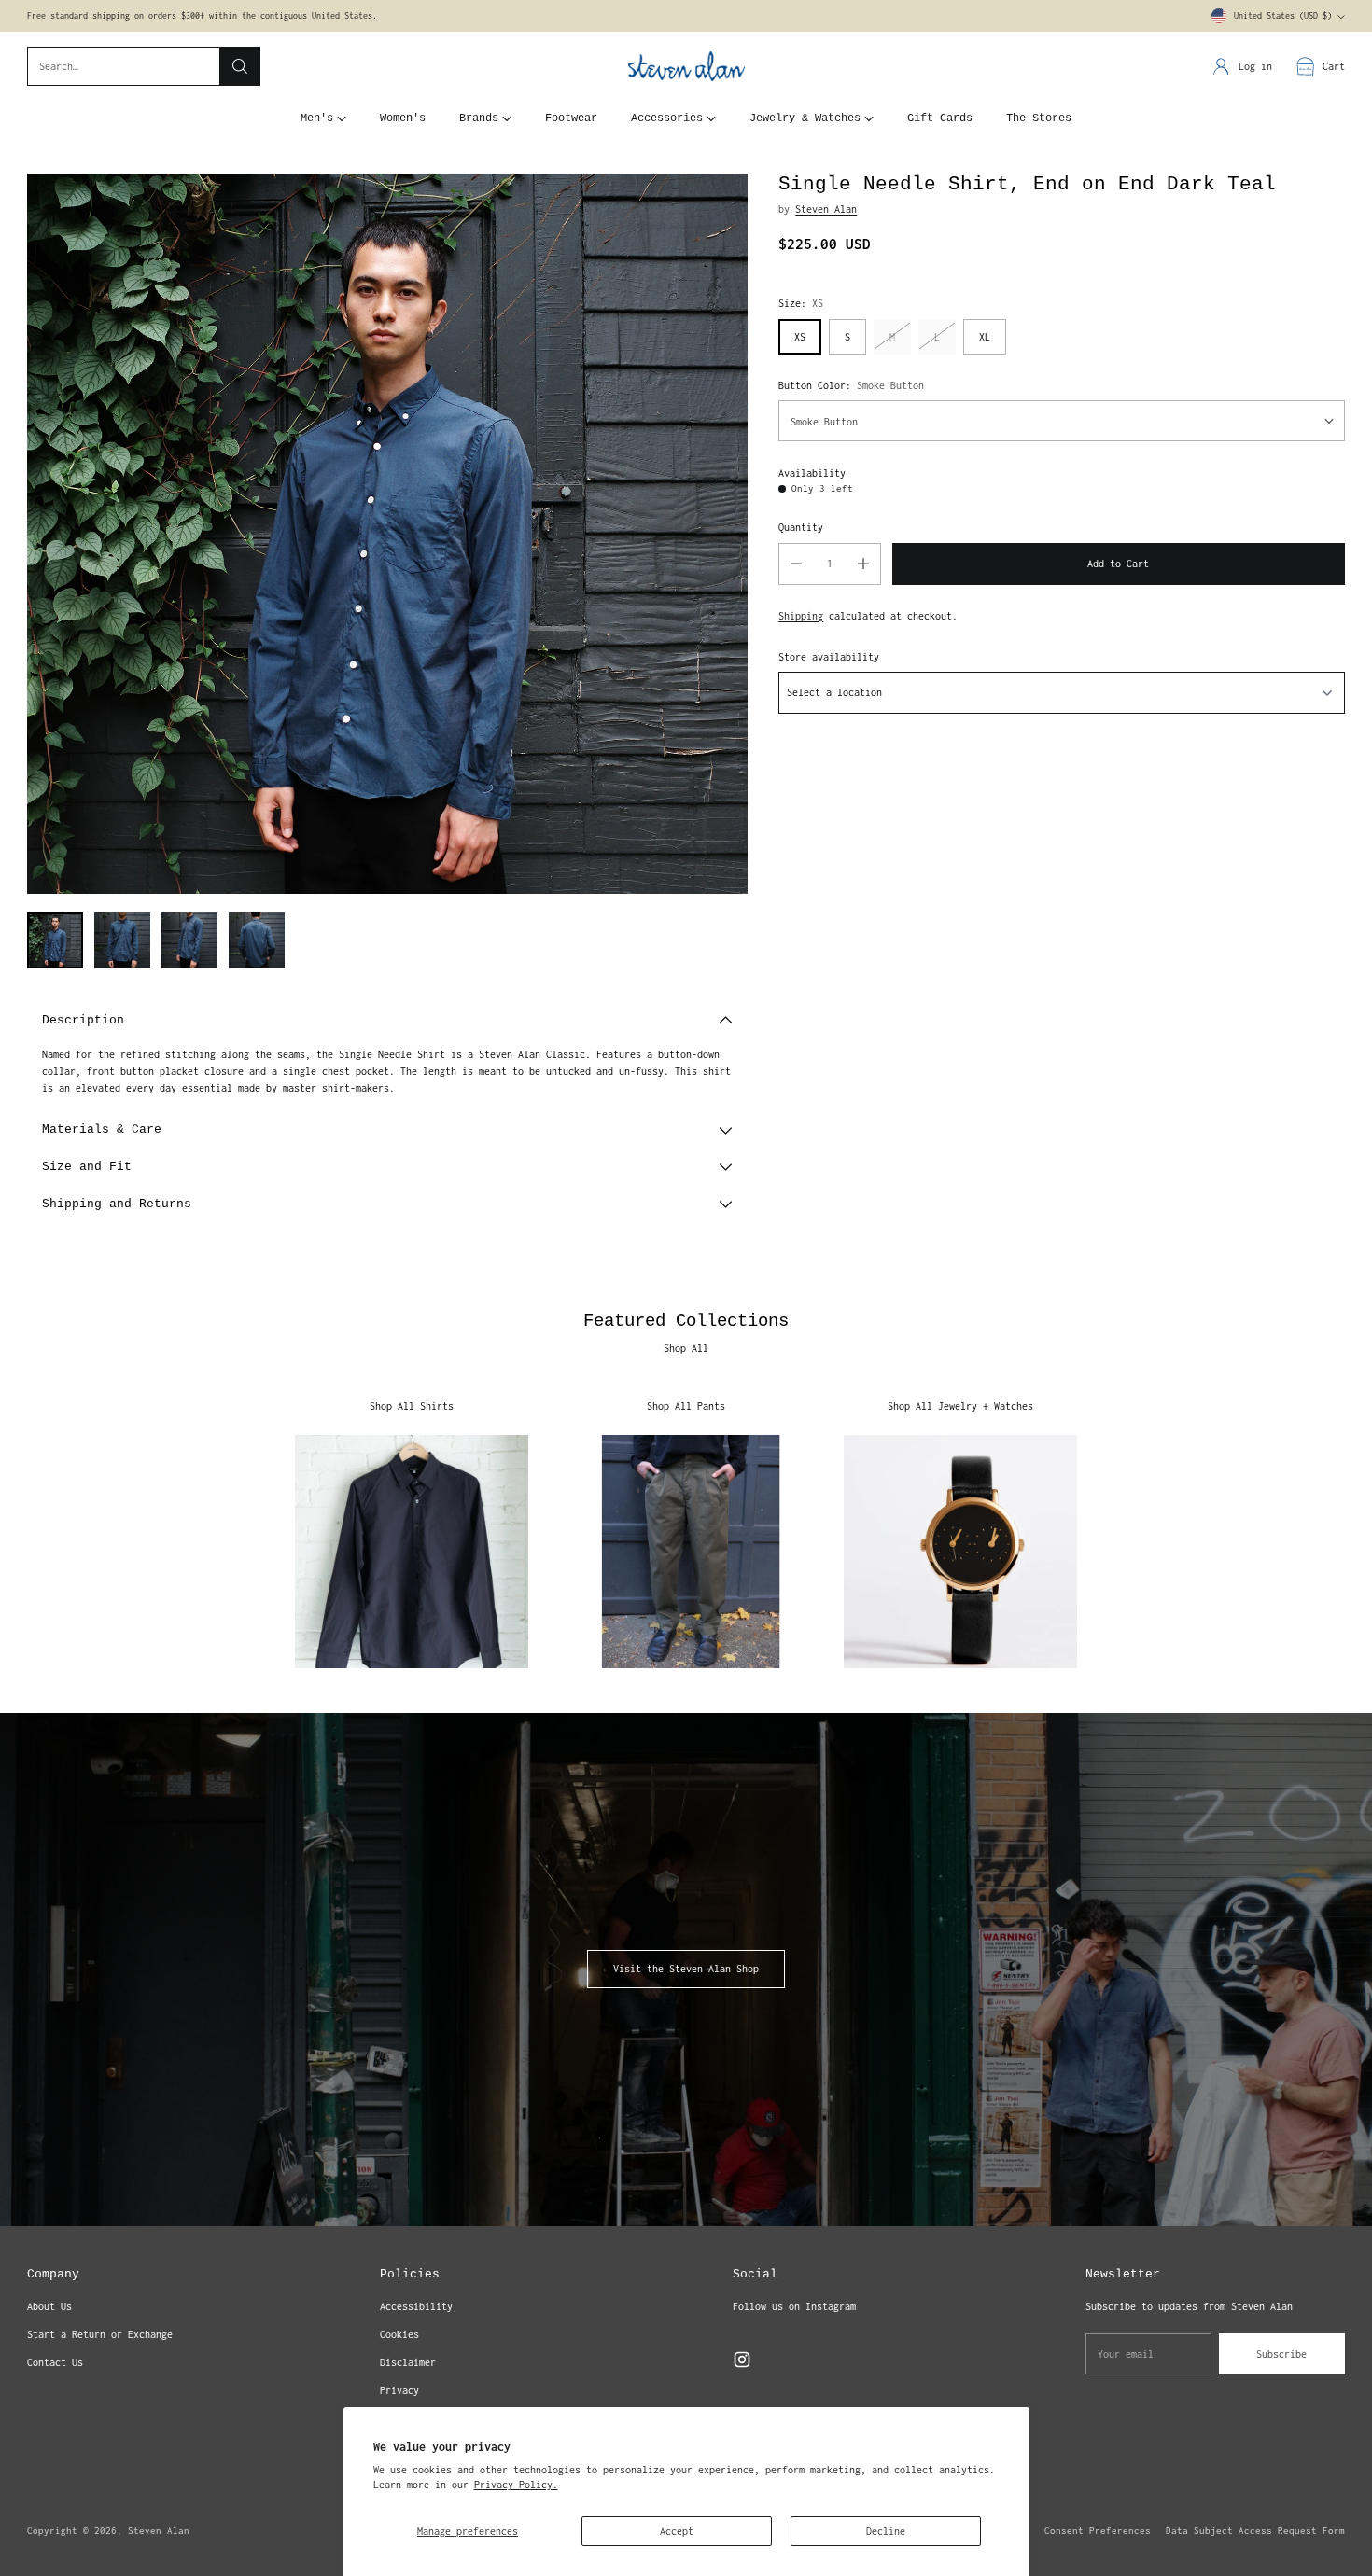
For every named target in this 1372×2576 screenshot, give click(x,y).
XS (800, 336)
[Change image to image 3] (189, 940)
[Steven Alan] (686, 67)
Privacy (399, 2390)
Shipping (801, 615)
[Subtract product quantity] (796, 563)
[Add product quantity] (863, 563)
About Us (49, 2306)
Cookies (399, 2334)
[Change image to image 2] (122, 940)
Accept (677, 2531)
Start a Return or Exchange (100, 2334)
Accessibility (416, 2306)
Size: (801, 302)
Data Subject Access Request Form (1255, 2531)
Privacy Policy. (516, 2485)
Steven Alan (826, 208)
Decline (886, 2531)
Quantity (801, 526)
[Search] (240, 66)
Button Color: (851, 384)
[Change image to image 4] (257, 940)
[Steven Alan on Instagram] (742, 2362)
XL (985, 336)
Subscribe (1281, 2354)
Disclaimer (408, 2362)
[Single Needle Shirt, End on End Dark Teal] (387, 534)
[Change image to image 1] (55, 940)
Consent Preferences (1098, 2531)
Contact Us (55, 2362)
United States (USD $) (1283, 16)
